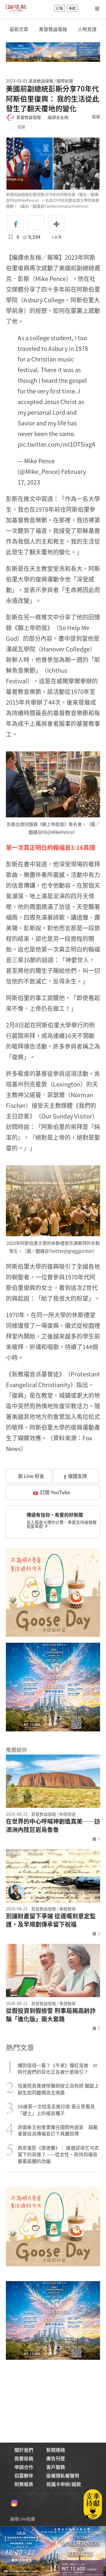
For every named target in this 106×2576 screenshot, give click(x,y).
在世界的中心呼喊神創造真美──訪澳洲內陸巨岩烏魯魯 (53, 1826)
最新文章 (19, 29)
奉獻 (72, 8)
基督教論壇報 (53, 29)
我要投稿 (24, 2458)
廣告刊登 (56, 2458)
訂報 (59, 8)
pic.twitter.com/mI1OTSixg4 (56, 444)
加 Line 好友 (30, 1476)
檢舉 (96, 117)
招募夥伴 (24, 2475)
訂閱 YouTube (55, 1492)
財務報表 (24, 2484)
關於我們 (24, 2450)
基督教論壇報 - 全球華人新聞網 (16, 8)
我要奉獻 (35, 1526)
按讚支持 (77, 1476)
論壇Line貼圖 (23, 2519)
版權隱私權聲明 (63, 2475)
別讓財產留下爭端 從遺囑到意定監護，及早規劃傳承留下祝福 (51, 1920)
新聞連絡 (56, 2450)
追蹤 (21, 126)
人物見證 (87, 29)
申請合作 (24, 2467)
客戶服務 (56, 2467)
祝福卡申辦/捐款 (64, 2484)
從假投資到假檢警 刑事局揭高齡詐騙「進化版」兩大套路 (51, 2015)
